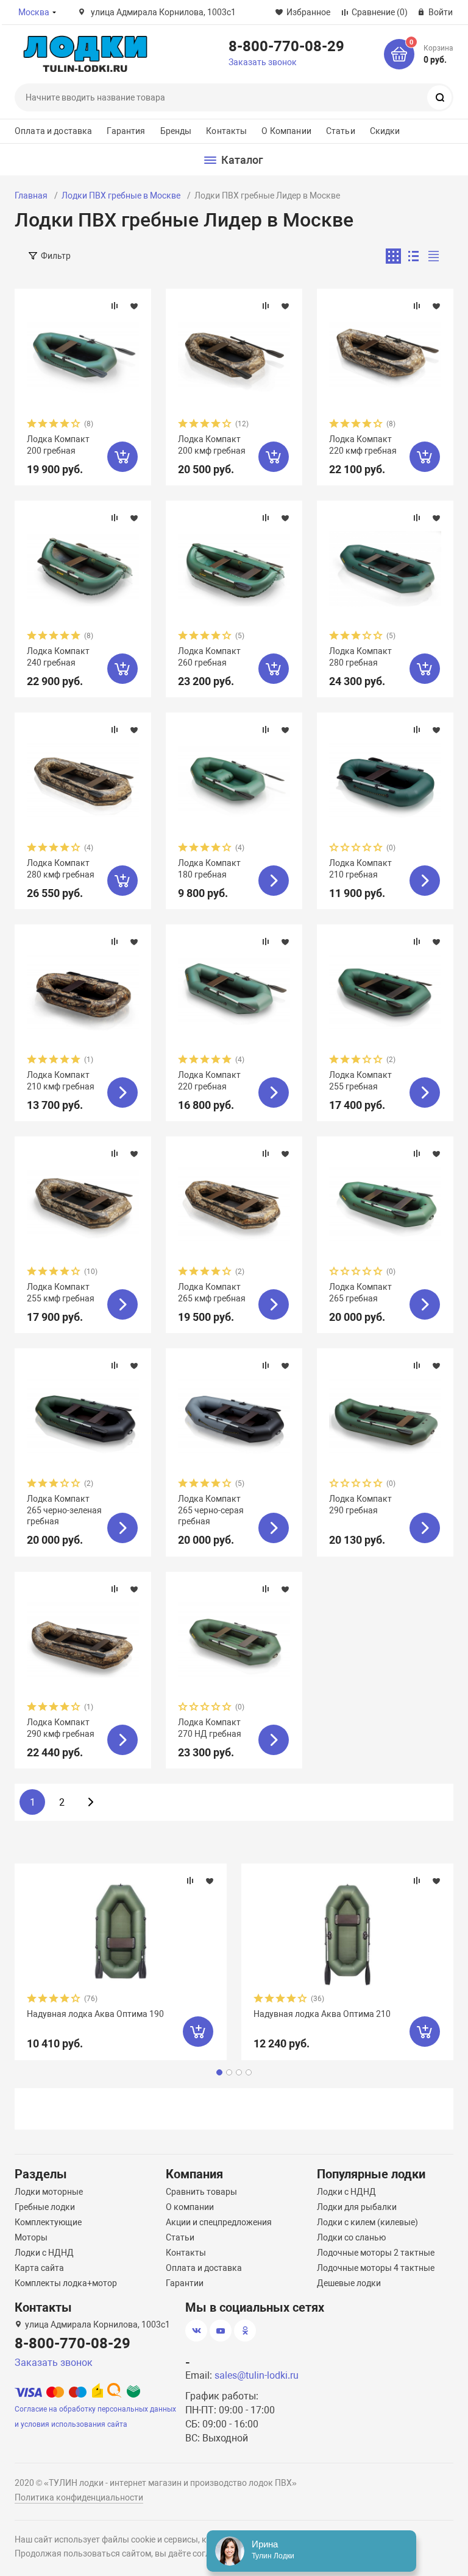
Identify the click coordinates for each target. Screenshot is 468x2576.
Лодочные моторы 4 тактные (376, 2268)
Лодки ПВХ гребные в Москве (121, 195)
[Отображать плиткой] (393, 256)
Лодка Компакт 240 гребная (58, 656)
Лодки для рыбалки (357, 2207)
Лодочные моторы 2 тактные (376, 2253)
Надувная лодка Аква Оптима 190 (95, 2014)
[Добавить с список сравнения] (115, 306)
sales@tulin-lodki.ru (257, 2375)
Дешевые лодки (349, 2283)
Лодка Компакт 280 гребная (360, 656)
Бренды (176, 131)
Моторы (31, 2237)
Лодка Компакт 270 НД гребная (210, 1728)
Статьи (341, 131)
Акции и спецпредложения (219, 2222)
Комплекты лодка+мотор (66, 2283)
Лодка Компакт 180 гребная (209, 868)
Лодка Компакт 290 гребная (360, 1504)
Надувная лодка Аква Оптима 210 (322, 2014)
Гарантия (126, 131)
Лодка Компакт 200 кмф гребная (212, 445)
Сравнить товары (201, 2192)
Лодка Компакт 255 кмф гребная (61, 1292)
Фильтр (56, 256)
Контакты (226, 131)
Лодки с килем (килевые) (367, 2222)
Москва (34, 12)
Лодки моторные (49, 2192)
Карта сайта (39, 2268)
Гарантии (185, 2283)
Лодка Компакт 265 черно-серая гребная (211, 1510)
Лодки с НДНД (44, 2253)
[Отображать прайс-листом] (434, 256)
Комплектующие (48, 2222)
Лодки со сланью (351, 2237)
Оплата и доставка (53, 131)
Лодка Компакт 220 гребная (209, 1080)
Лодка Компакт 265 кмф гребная (212, 1292)
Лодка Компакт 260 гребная (209, 656)
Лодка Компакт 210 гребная (360, 868)
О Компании (286, 131)
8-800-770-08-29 (286, 46)
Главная (31, 195)
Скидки (385, 131)
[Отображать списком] (413, 256)
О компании (190, 2207)
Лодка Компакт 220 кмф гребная (363, 445)
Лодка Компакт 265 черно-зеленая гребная (64, 1510)
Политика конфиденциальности (79, 2497)
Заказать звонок (263, 62)
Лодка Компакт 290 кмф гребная (61, 1728)
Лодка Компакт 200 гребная (58, 445)
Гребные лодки (45, 2207)
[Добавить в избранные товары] (134, 306)
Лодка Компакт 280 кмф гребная (61, 868)
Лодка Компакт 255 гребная (360, 1080)
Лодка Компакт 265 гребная (360, 1292)
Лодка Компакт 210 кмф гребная (61, 1080)
